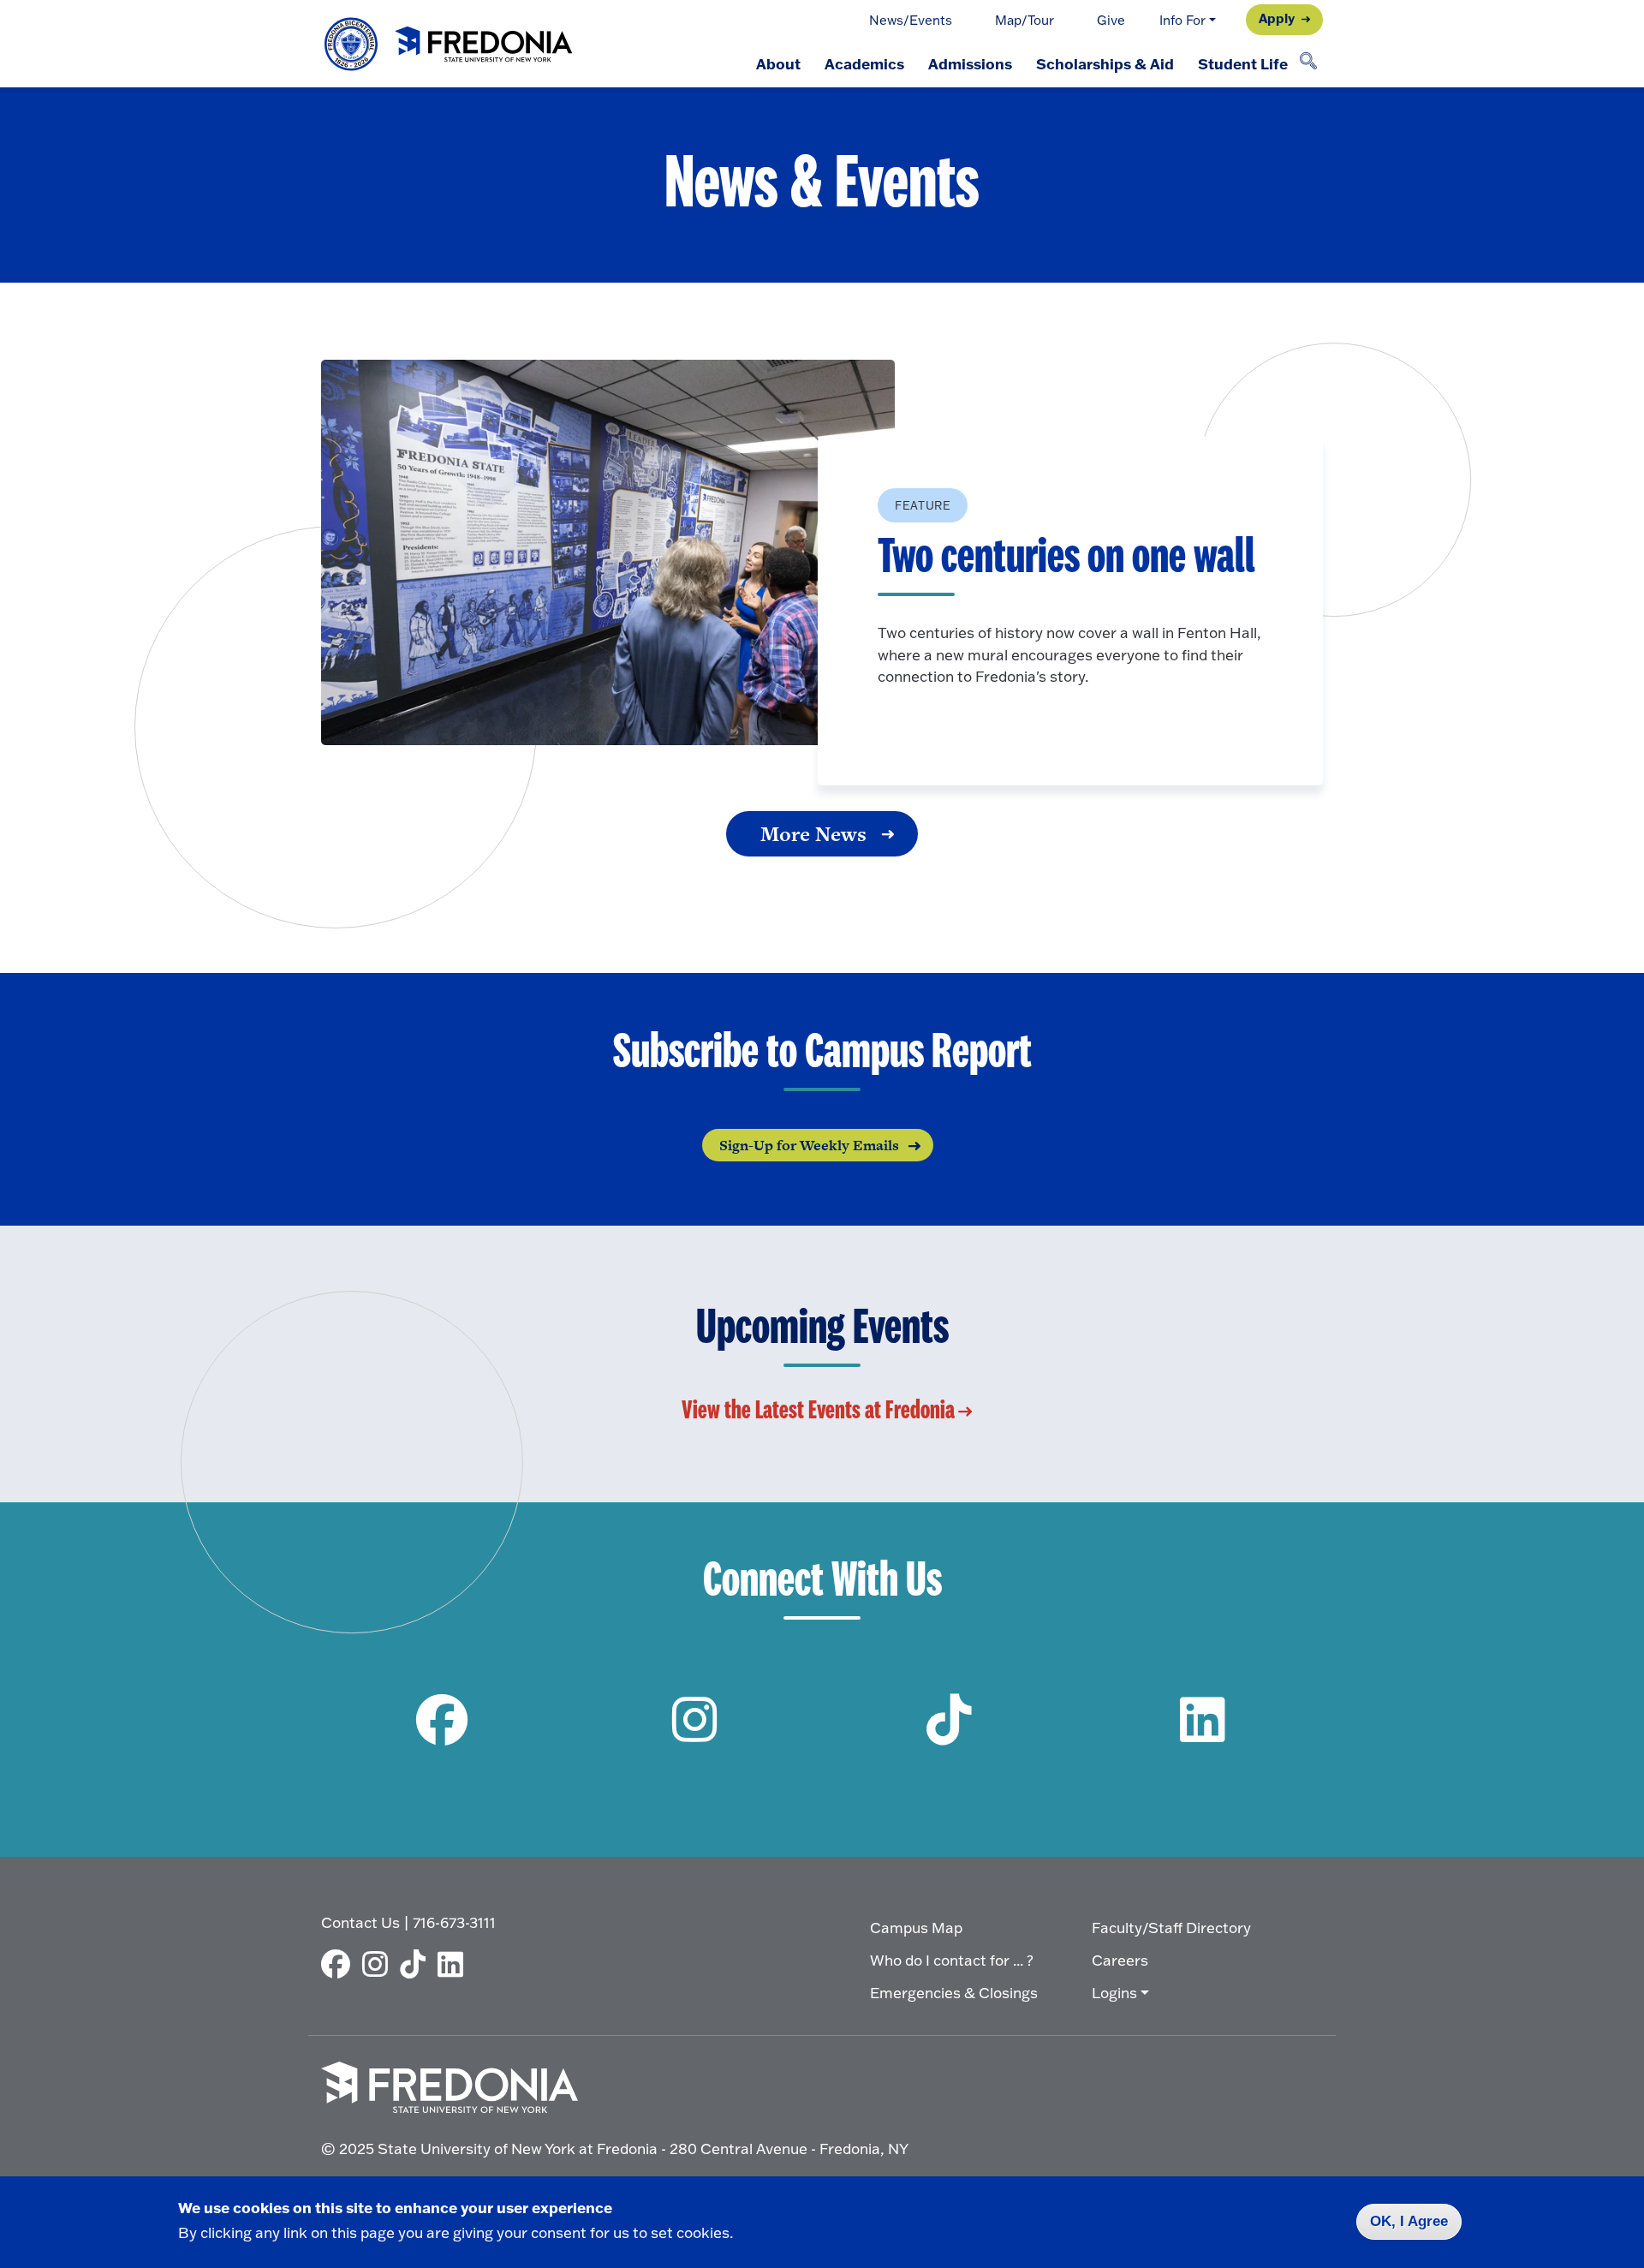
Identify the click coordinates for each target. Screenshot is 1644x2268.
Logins (1114, 1993)
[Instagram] (379, 1964)
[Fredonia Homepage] (450, 44)
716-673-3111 (454, 1922)
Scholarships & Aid (1105, 63)
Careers (1120, 1960)
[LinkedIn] (455, 1964)
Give (1111, 20)
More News (813, 834)
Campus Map (916, 1928)
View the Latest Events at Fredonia (818, 1411)
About (778, 63)
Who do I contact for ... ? (952, 1960)
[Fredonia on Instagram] (695, 1719)
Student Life (1243, 63)
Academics (864, 63)
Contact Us (360, 1922)
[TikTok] (417, 1964)
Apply (1277, 18)
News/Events (911, 20)
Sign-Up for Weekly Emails (809, 1145)
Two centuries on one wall (1066, 558)
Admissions (970, 63)
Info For (1182, 20)
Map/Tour (1025, 20)
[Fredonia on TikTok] (949, 1719)
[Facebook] (340, 1964)
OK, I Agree (1409, 2221)
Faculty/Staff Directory (1171, 1928)
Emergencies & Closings (954, 1993)
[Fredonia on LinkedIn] (1203, 1719)
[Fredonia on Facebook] (441, 1719)
